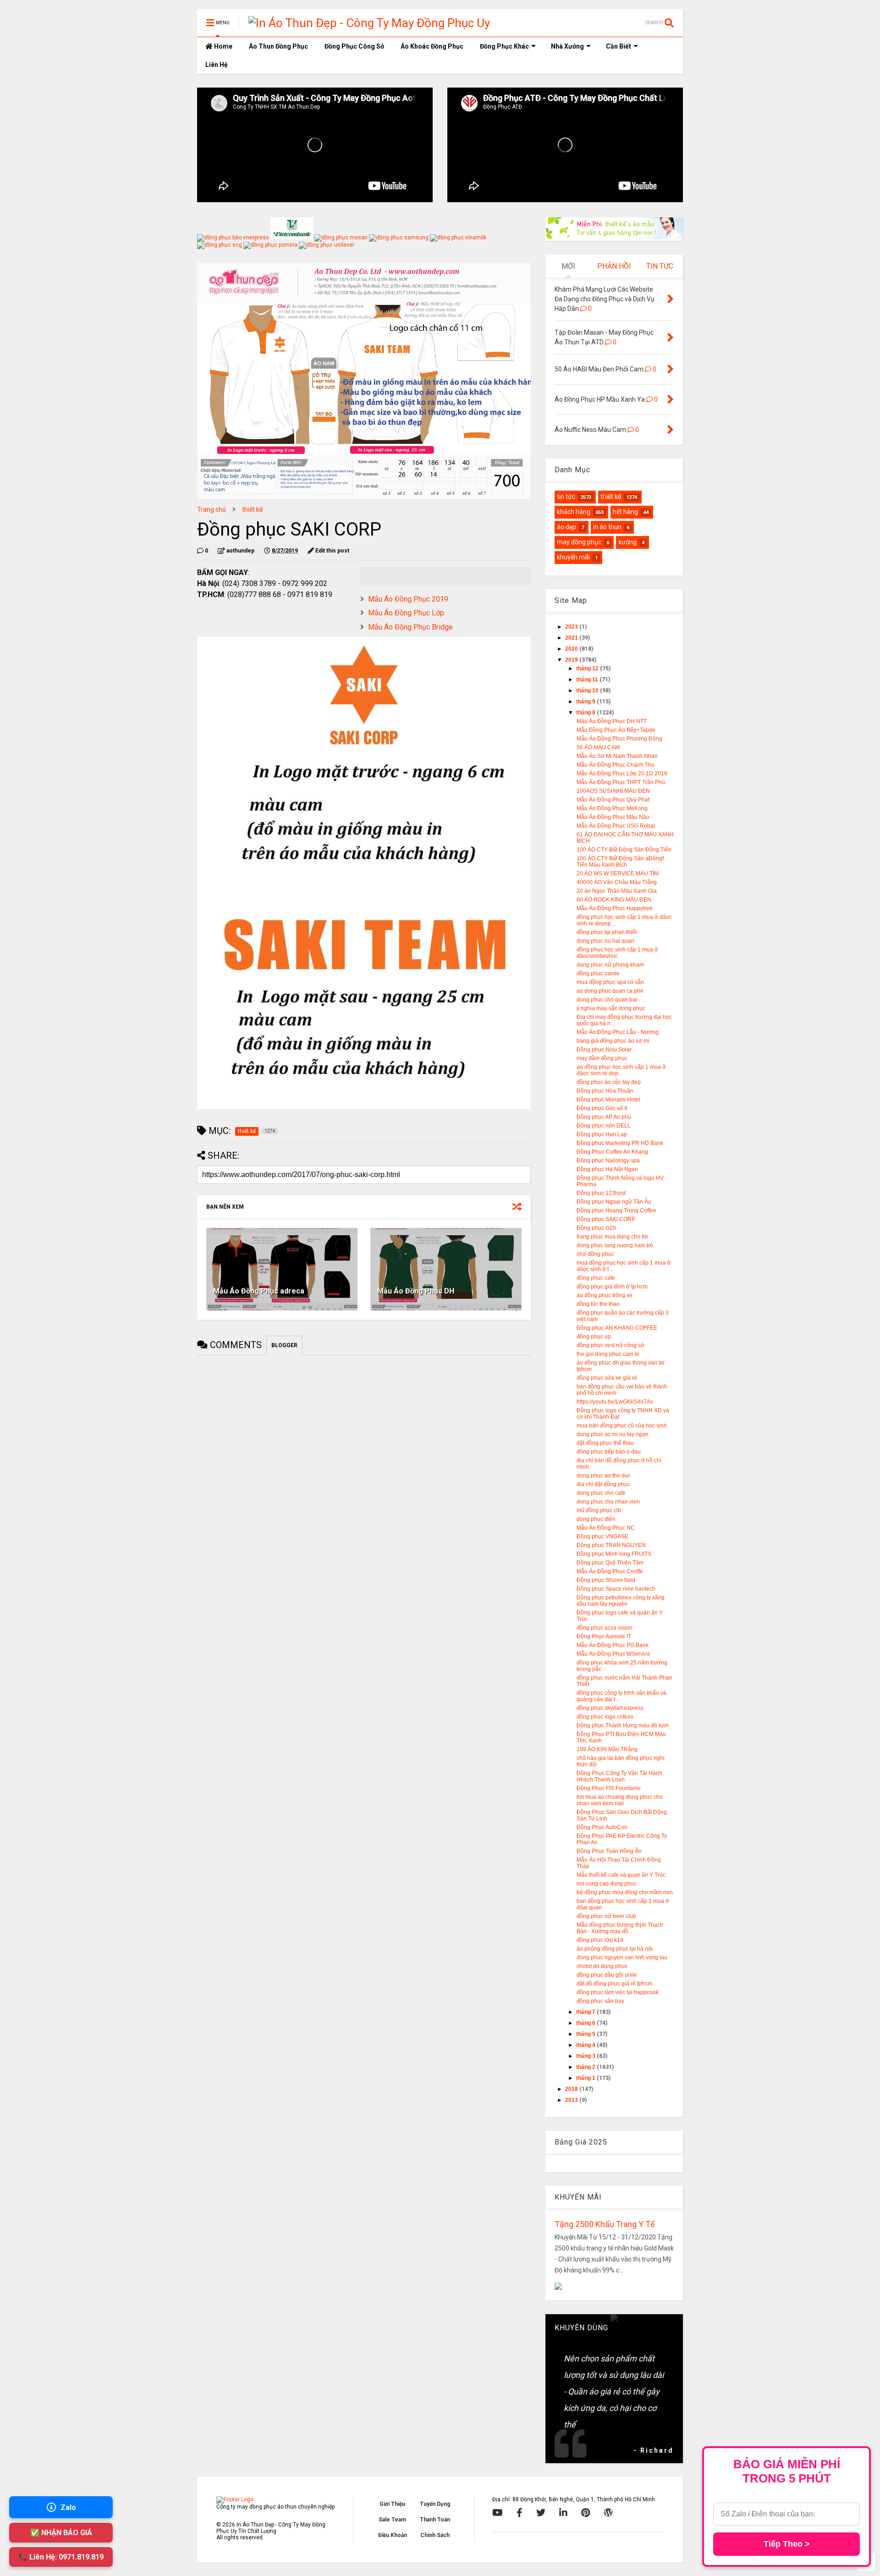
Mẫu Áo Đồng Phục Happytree (615, 908)
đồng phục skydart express (610, 1708)
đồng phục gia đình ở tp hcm (612, 1287)
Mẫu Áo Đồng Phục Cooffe (610, 1571)
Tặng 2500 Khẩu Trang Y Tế (605, 2224)
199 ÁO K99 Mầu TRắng (607, 1749)
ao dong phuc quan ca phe (610, 991)
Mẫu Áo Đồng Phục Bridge (410, 627)
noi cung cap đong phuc (607, 1884)
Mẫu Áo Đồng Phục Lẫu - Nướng (618, 1032)
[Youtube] (498, 2513)
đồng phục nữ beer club (606, 1916)
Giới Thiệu (392, 2504)
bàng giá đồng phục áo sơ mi (613, 1041)
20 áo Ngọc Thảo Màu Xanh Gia (617, 891)
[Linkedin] (563, 2513)
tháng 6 (586, 2023)
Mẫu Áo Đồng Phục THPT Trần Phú (621, 782)
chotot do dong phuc (602, 1966)
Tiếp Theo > (787, 2544)
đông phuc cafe (596, 1278)
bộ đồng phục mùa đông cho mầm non (625, 1892)
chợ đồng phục (595, 1254)
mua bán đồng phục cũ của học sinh (622, 1426)
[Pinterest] (586, 2513)
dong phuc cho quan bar (607, 1000)
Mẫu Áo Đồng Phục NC (606, 1528)
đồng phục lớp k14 (600, 1940)
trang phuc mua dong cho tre (612, 1237)
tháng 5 (586, 2034)
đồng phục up (594, 1337)
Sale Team (392, 2520)
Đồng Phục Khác (504, 46)
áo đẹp (566, 527)
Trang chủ (212, 509)
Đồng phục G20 (596, 1228)
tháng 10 (588, 691)
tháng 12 (588, 669)
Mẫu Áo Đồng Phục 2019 (408, 599)
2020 (572, 649)
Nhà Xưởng (567, 46)
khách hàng (574, 512)
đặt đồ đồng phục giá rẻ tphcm (614, 1984)
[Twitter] (541, 2513)
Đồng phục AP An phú (604, 1117)
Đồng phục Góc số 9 (602, 1108)
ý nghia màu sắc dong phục (611, 1008)
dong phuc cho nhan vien (608, 1502)
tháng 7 (586, 2012)
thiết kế (252, 509)
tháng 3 (586, 2056)
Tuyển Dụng (435, 2504)
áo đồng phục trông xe (605, 1295)
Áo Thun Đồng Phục (278, 46)
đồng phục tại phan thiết (607, 932)
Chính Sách (435, 2535)
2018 (572, 2089)
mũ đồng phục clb (599, 1510)
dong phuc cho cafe (601, 1493)
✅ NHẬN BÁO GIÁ (61, 2533)
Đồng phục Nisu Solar (604, 1050)
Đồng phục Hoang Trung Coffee (616, 1211)
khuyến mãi (573, 557)
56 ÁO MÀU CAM (598, 747)
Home (223, 46)
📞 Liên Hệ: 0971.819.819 (61, 2557)
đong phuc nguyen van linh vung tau (622, 1957)
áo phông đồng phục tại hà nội (615, 1949)
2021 (572, 638)
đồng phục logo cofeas (605, 1717)
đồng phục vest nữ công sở (610, 1345)
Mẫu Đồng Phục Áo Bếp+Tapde (616, 730)
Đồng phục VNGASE (602, 1537)
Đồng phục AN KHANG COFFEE (617, 1328)
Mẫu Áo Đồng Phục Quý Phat (613, 800)
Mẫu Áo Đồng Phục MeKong (612, 808)
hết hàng (625, 512)
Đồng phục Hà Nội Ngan (607, 1169)
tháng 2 (586, 2067)
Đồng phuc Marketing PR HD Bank (620, 1143)
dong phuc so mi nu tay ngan (613, 1434)
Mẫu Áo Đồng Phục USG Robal (616, 826)
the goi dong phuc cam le (608, 1354)
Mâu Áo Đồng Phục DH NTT (612, 721)
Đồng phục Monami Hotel (608, 1100)
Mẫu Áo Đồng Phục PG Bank (613, 1645)
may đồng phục (579, 542)
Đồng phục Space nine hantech (616, 1589)
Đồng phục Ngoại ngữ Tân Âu (614, 1202)
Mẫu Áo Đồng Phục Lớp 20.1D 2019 (622, 774)
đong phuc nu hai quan (605, 941)
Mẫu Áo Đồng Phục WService (613, 1654)
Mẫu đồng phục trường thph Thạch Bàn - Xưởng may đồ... (620, 1928)
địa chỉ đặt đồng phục (603, 1484)
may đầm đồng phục (602, 1058)
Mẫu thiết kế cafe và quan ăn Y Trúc (621, 1875)
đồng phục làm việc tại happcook (618, 1992)
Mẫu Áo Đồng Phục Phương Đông (619, 739)
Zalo (68, 2507)
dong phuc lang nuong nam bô (615, 1245)
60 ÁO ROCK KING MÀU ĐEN (614, 900)
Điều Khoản (393, 2535)
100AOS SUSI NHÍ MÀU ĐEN (613, 791)
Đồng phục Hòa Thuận (605, 1091)
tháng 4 (586, 2045)
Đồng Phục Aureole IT (604, 1636)
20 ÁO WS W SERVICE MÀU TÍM (618, 873)
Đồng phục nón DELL (604, 1126)
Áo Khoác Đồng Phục (432, 46)
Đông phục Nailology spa (608, 1161)
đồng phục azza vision (605, 1628)
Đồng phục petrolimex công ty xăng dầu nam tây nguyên (621, 1601)
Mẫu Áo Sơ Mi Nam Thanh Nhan (617, 756)
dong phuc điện (596, 1519)
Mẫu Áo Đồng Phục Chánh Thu (616, 765)
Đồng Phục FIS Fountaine (609, 1788)
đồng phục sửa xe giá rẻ (607, 1378)
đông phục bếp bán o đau (609, 1452)
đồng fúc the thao (598, 1304)
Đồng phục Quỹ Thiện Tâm (610, 1563)
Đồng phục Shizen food (606, 1580)
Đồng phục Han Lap (602, 1134)
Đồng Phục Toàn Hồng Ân (609, 1851)
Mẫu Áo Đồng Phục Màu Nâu (613, 817)
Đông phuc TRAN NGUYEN (611, 1545)
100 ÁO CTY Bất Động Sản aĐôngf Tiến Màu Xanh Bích (620, 862)
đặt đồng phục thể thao (605, 1443)
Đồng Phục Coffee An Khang (612, 1152)
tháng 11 (588, 680)
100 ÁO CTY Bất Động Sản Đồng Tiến (624, 850)
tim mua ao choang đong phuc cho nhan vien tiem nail (620, 1800)
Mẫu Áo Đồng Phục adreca (259, 1291)
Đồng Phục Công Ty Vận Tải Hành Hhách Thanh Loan (619, 1776)
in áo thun (607, 527)
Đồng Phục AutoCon (602, 1827)
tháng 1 (586, 2078)
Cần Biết (619, 46)
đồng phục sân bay (600, 2001)
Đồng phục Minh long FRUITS (614, 1554)
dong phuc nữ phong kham (610, 965)
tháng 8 (586, 713)
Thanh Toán (435, 2520)
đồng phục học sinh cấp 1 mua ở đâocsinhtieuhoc (617, 953)
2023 (572, 627)
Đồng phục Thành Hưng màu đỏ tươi (623, 1725)
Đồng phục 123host (601, 1193)
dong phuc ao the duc (604, 1476)
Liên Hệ (217, 65)
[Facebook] (520, 2513)
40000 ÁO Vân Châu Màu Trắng (617, 882)
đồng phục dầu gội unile (607, 1975)
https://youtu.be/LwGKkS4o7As (615, 1402)
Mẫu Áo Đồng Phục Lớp (406, 613)
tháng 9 (586, 702)
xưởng (627, 542)
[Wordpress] (608, 2513)
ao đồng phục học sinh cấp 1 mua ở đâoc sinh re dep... (621, 1070)
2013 (572, 2100)
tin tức (566, 497)
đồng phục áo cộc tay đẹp (609, 1082)
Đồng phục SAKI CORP (606, 1219)
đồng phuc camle (598, 973)
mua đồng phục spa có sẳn (610, 982)
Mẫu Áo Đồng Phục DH (416, 1291)
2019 (572, 660)
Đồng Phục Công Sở (354, 46)
